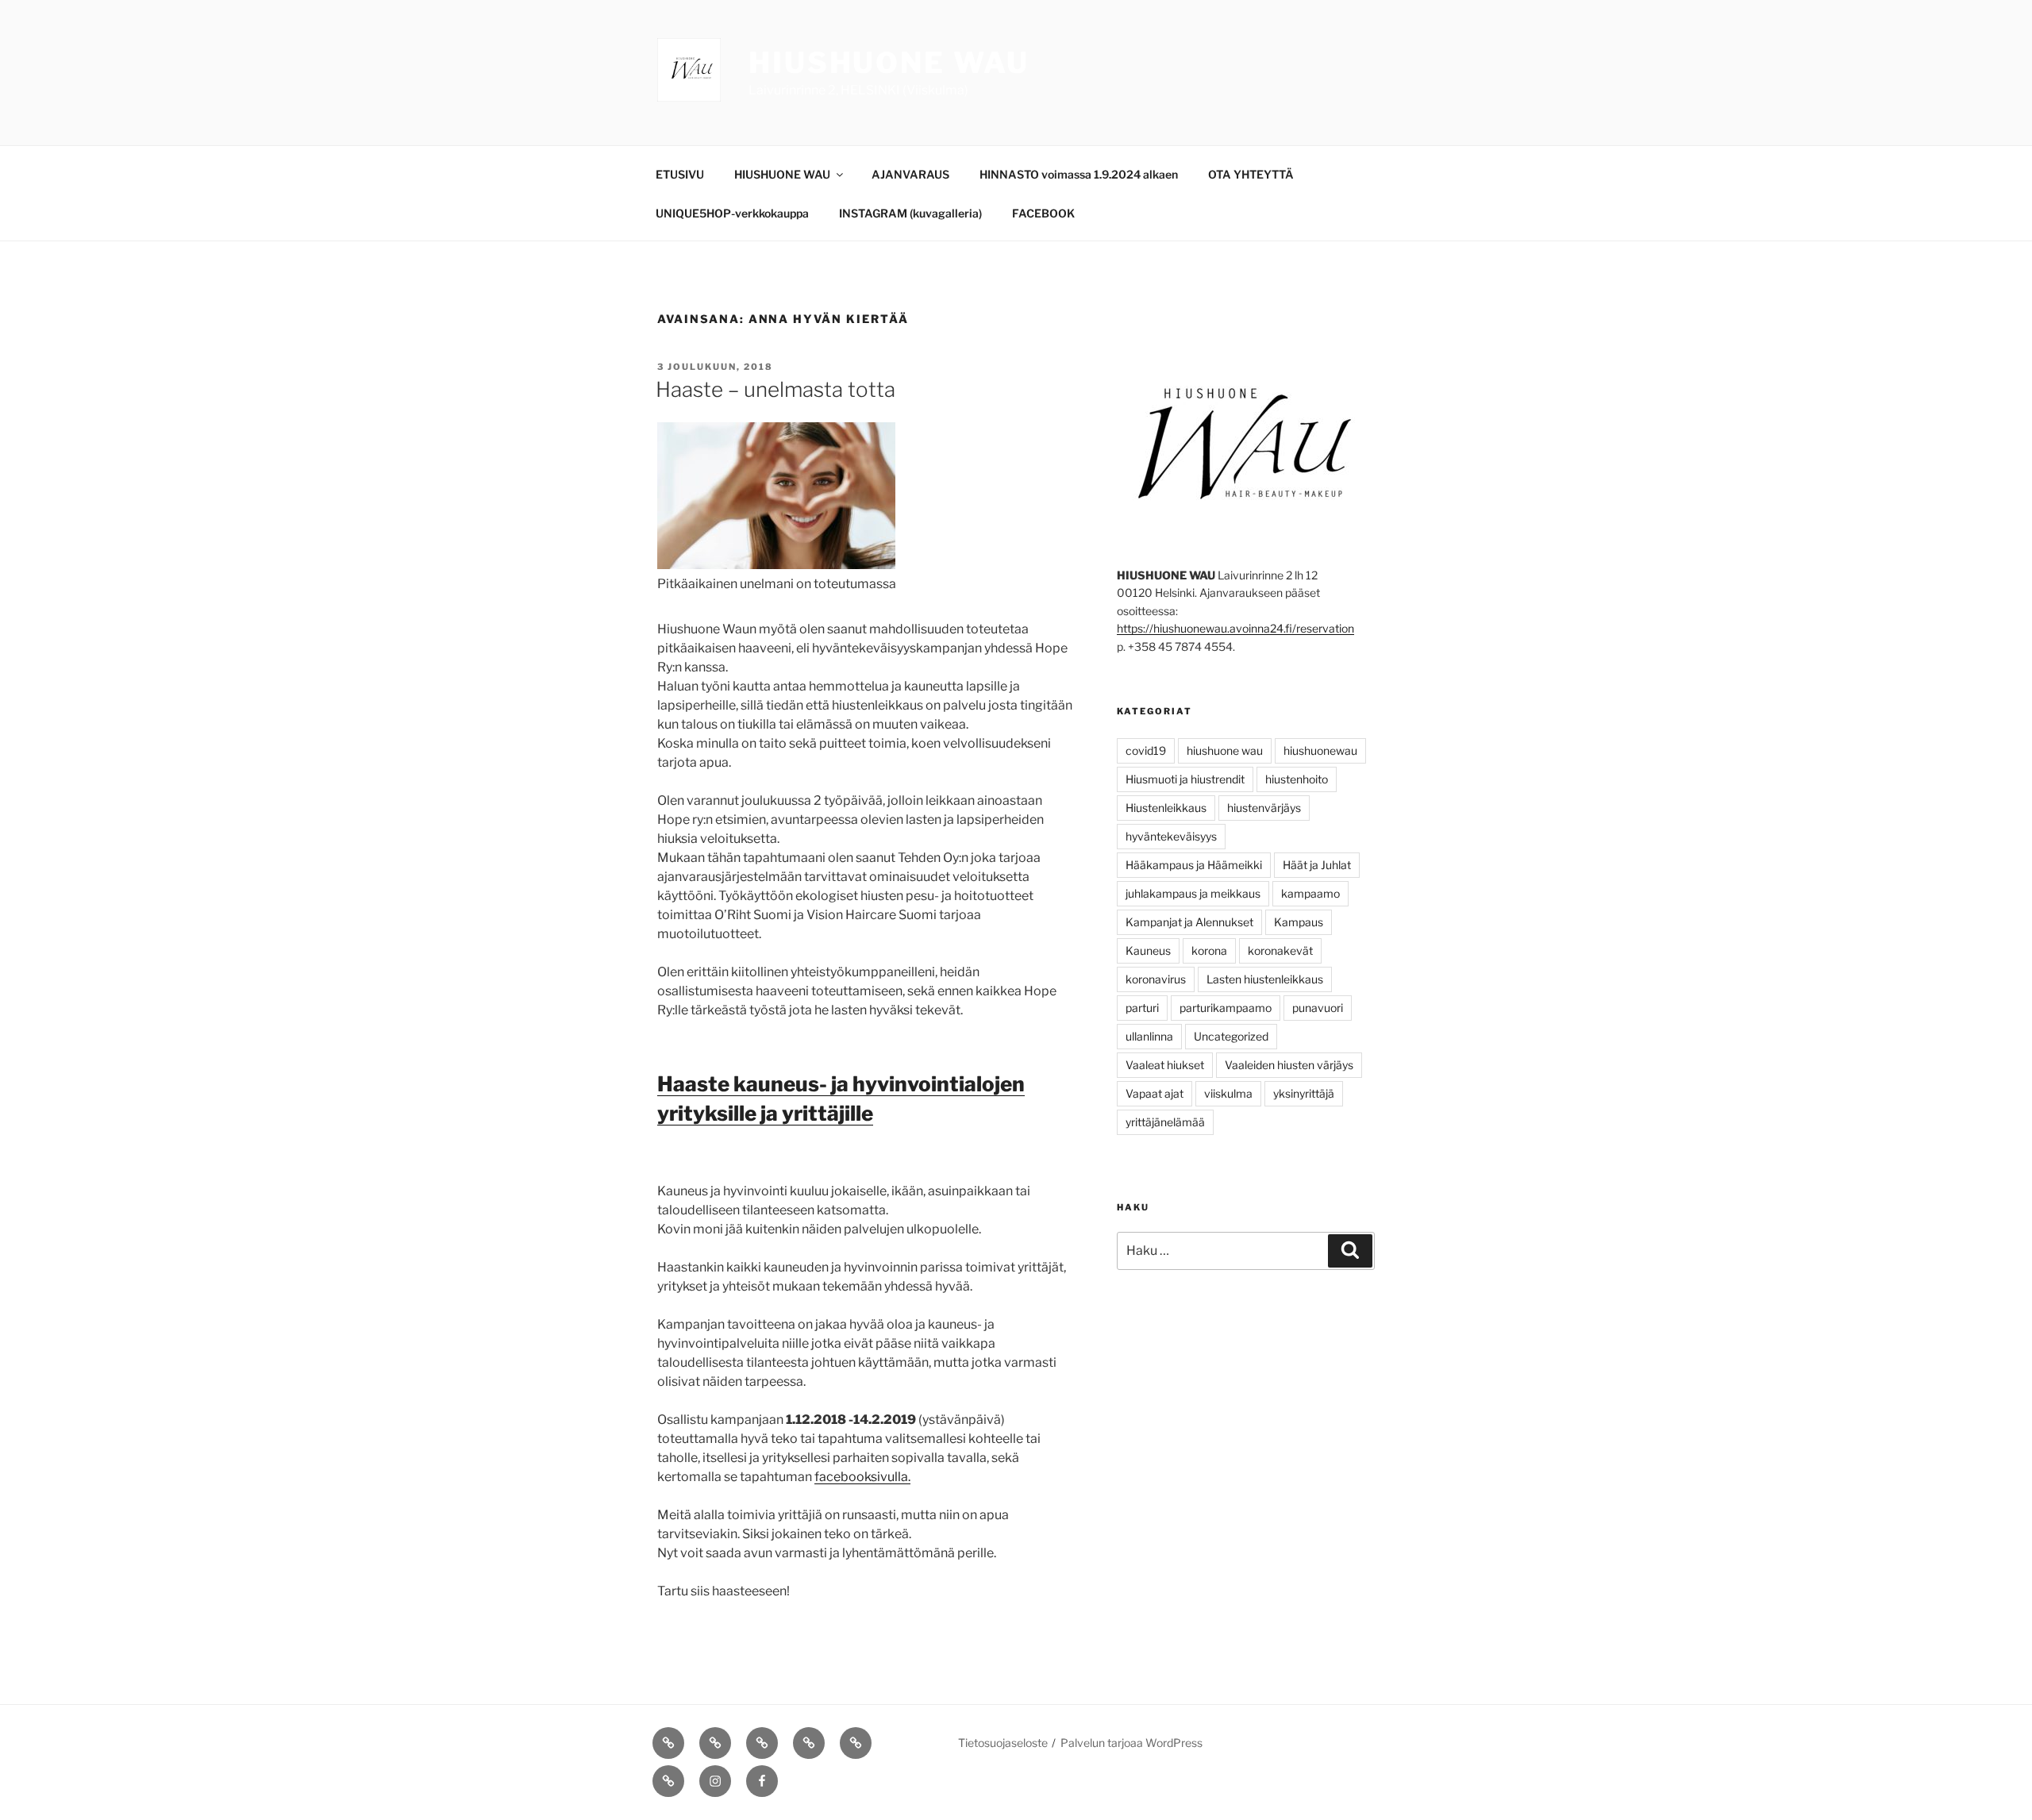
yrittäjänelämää (1165, 1122)
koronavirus (1156, 979)
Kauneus (1148, 950)
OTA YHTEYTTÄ (1251, 174)
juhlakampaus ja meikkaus (1193, 893)
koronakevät (1280, 950)
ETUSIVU (680, 174)
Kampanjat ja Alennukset (1189, 922)
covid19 (1146, 750)
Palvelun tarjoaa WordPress (1131, 1743)
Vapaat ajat (1155, 1093)
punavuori (1318, 1008)
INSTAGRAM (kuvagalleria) (910, 213)
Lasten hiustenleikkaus (1265, 979)
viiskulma (1228, 1093)
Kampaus (1299, 922)
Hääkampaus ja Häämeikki (1194, 865)
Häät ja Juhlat (1317, 865)
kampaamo (1310, 893)
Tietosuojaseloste (1003, 1743)
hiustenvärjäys (1264, 808)
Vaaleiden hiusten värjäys (1289, 1065)
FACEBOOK (1043, 213)
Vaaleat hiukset (1165, 1065)
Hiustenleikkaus (1166, 808)
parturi (1142, 1008)
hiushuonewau (1320, 750)
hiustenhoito (1297, 779)
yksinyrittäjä (1304, 1093)
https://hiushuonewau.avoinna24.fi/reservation (1235, 628)
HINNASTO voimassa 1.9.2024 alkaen (1079, 174)
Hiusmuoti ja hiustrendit (1185, 779)
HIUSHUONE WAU (889, 63)
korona (1209, 950)
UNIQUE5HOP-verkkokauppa (732, 213)
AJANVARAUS (910, 174)
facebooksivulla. (862, 1477)
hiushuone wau (1225, 750)
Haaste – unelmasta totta (775, 389)
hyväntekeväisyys (1171, 836)
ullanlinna (1149, 1036)
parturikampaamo (1226, 1008)
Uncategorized (1231, 1036)
